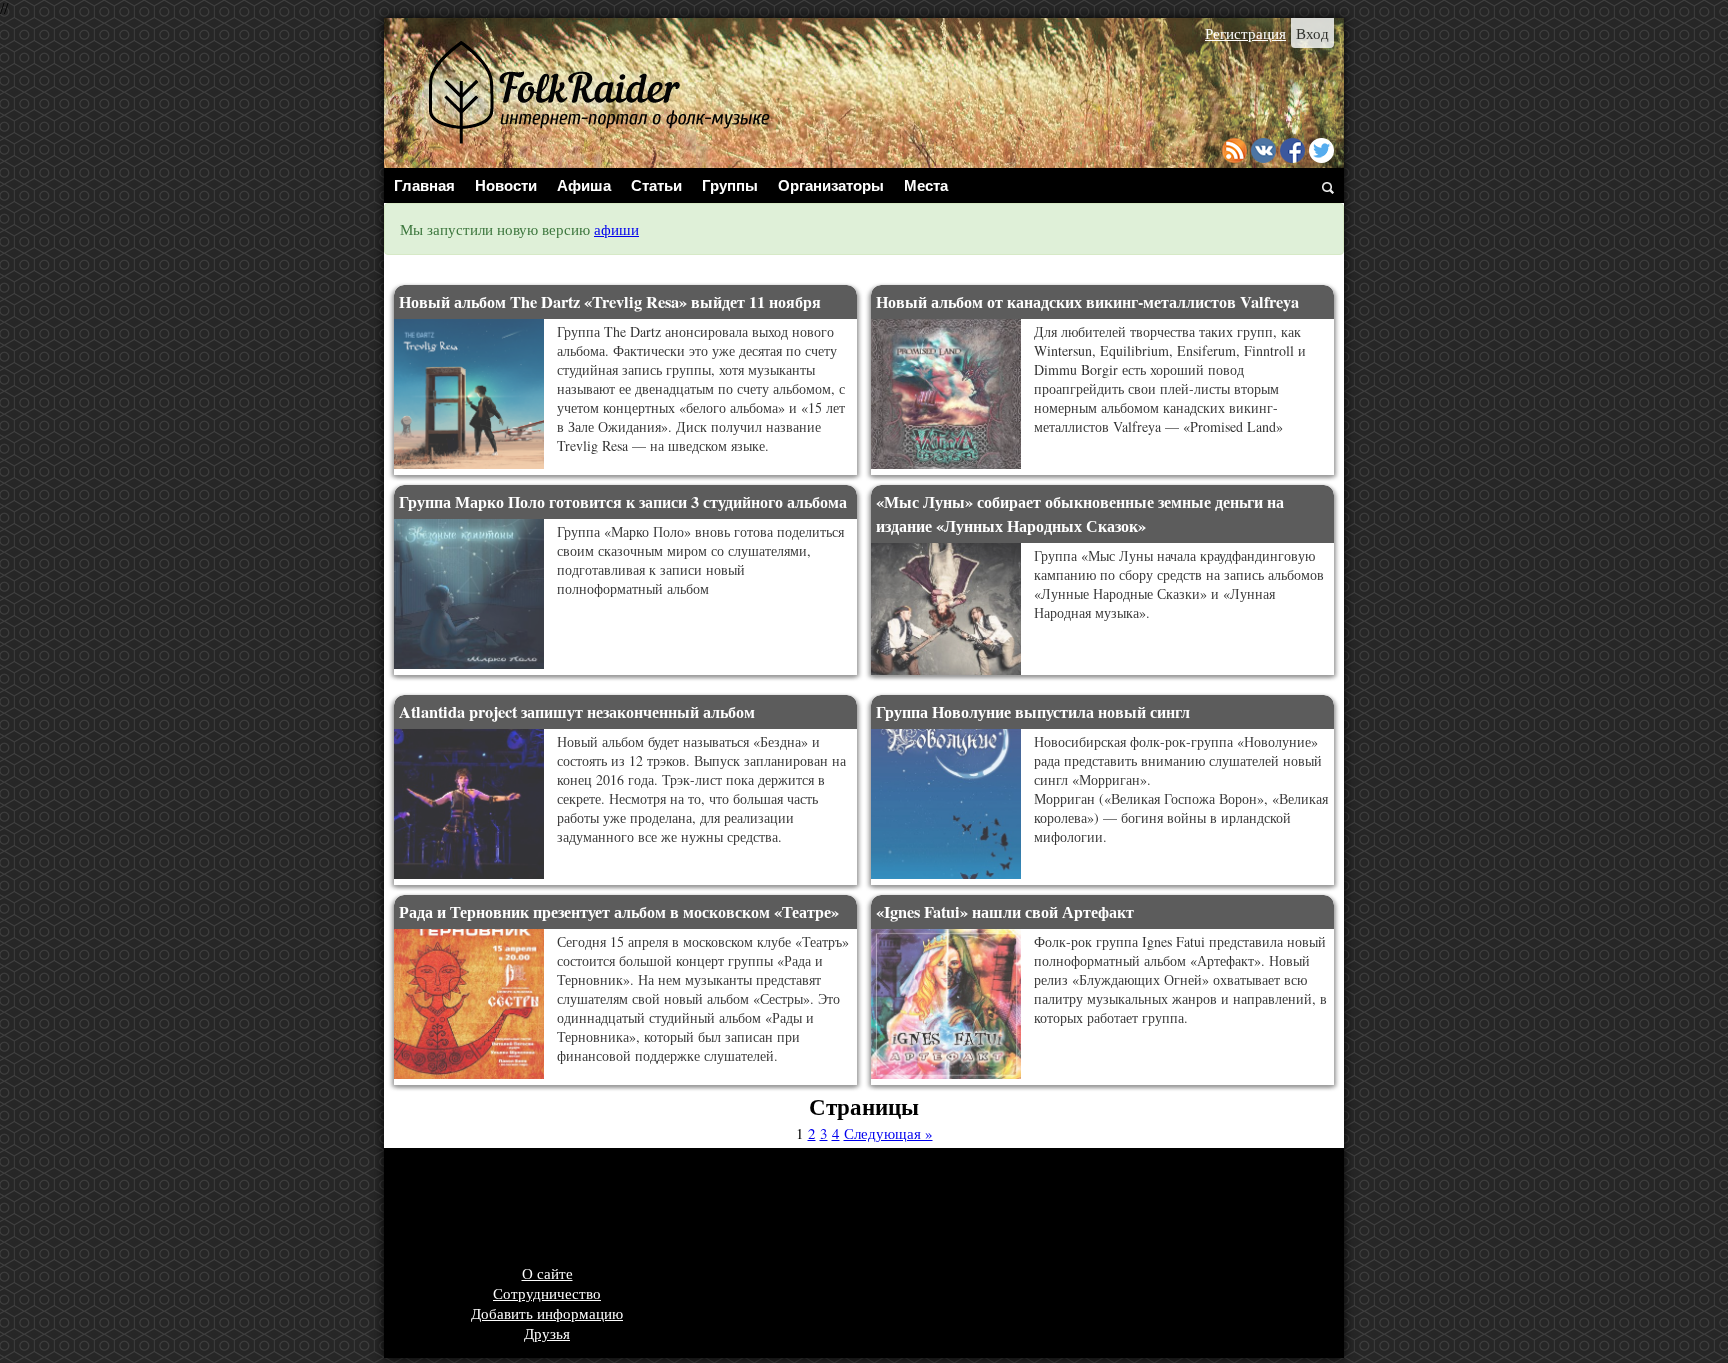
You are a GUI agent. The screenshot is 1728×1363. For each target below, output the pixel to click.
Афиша (584, 185)
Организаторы (831, 185)
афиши (616, 229)
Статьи (656, 185)
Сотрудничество (547, 1293)
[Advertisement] (759, 1208)
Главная (424, 185)
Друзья (547, 1333)
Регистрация (1245, 33)
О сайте (547, 1273)
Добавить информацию (547, 1313)
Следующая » (888, 1133)
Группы (730, 185)
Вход (1312, 33)
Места (926, 185)
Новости (506, 185)
